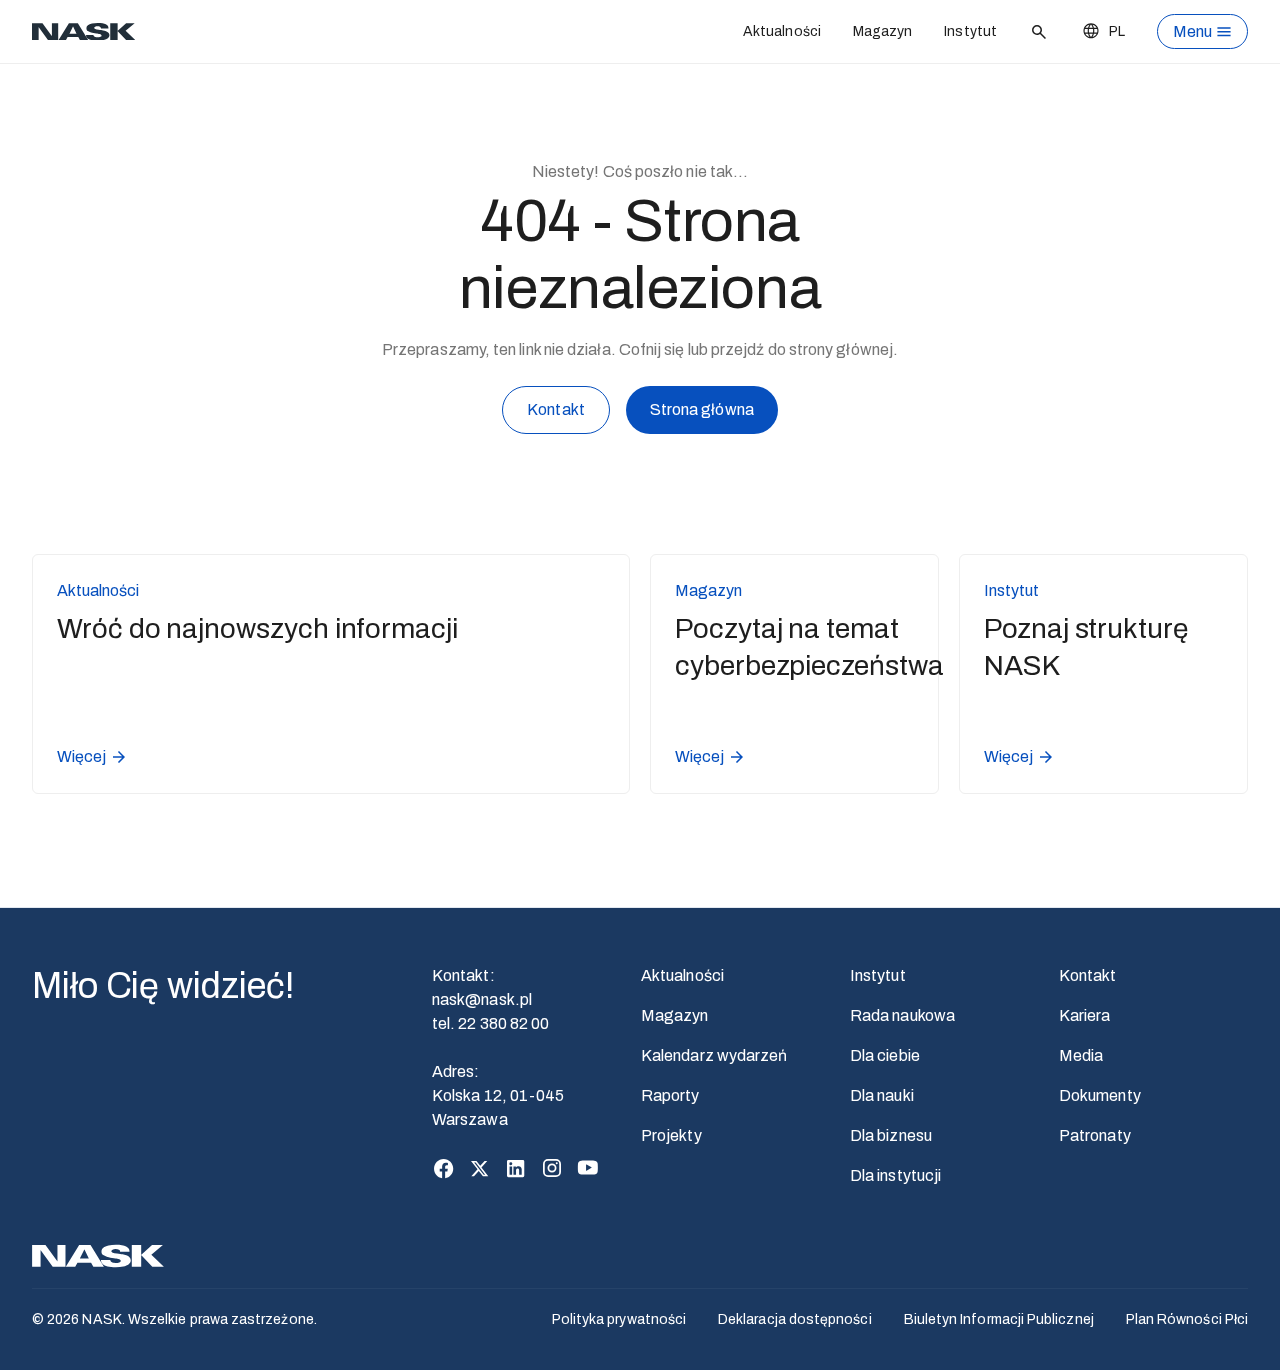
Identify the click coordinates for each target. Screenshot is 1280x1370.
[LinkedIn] (516, 1168)
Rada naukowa (902, 1015)
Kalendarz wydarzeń (714, 1055)
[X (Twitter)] (480, 1168)
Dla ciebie (885, 1055)
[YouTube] (588, 1168)
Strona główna (702, 409)
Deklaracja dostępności (795, 1319)
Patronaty (1095, 1135)
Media (1081, 1055)
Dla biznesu (891, 1135)
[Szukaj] (1039, 32)
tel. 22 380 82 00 (490, 1023)
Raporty (670, 1095)
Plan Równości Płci (1187, 1319)
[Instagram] (552, 1168)
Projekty (671, 1135)
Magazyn (883, 31)
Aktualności (782, 31)
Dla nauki (882, 1095)
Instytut (970, 31)
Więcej (81, 756)
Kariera (1085, 1015)
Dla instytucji (895, 1175)
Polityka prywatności (619, 1319)
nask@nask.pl (482, 999)
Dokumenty (1100, 1095)
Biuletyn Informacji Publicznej (999, 1319)
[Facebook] (444, 1168)
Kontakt (556, 409)
